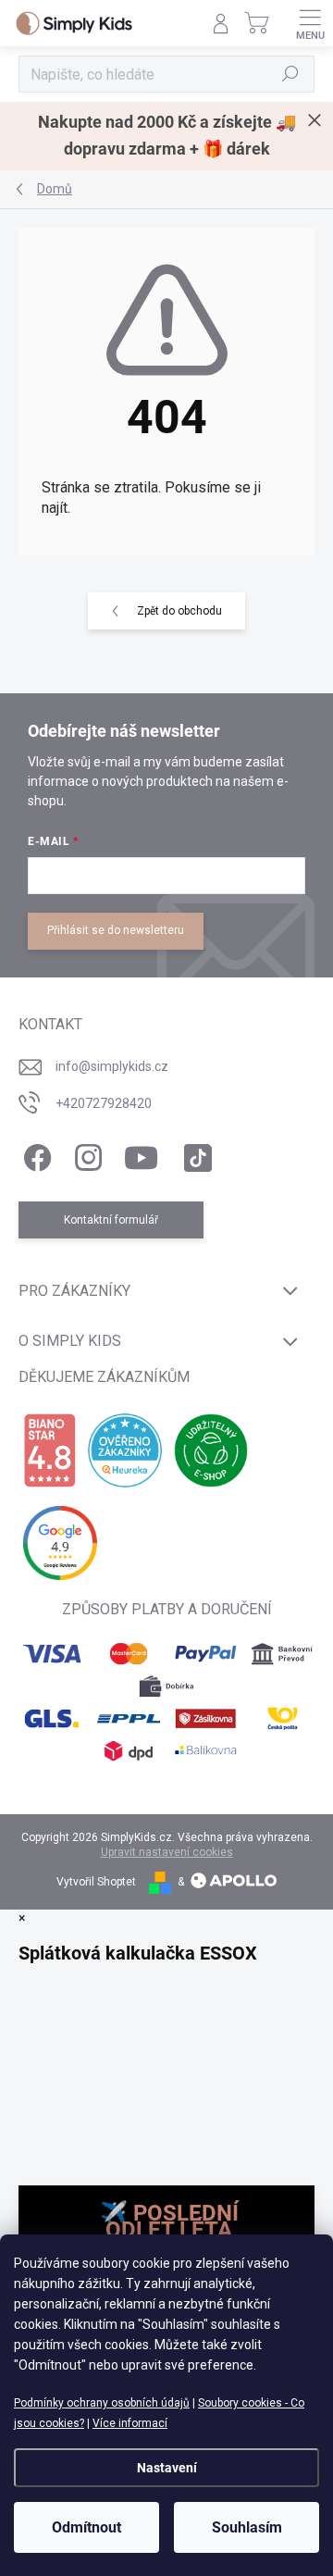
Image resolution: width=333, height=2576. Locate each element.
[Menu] (310, 23)
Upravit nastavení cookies (167, 1852)
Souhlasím (247, 2527)
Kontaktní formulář (111, 1220)
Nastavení (167, 2468)
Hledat (290, 74)
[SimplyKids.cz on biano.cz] (49, 1450)
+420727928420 (104, 1103)
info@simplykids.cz (112, 1066)
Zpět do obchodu (179, 611)
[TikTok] (195, 1154)
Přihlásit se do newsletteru (116, 930)
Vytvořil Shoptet (96, 1882)
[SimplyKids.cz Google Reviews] (60, 1543)
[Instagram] (86, 1154)
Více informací (130, 2423)
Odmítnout (86, 2527)
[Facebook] (35, 1154)
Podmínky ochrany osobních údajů (102, 2403)
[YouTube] (141, 1154)
